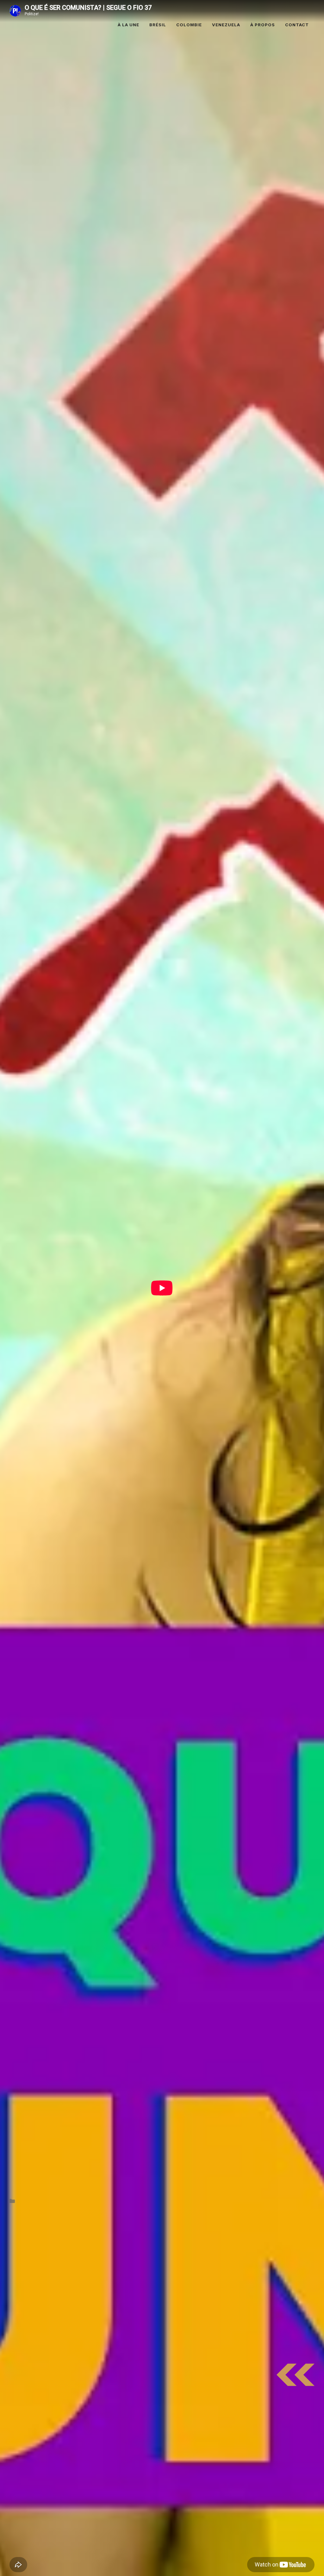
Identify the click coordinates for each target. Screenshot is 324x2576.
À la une (128, 25)
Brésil (158, 25)
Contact (297, 25)
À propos (263, 25)
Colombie (189, 25)
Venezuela (226, 25)
